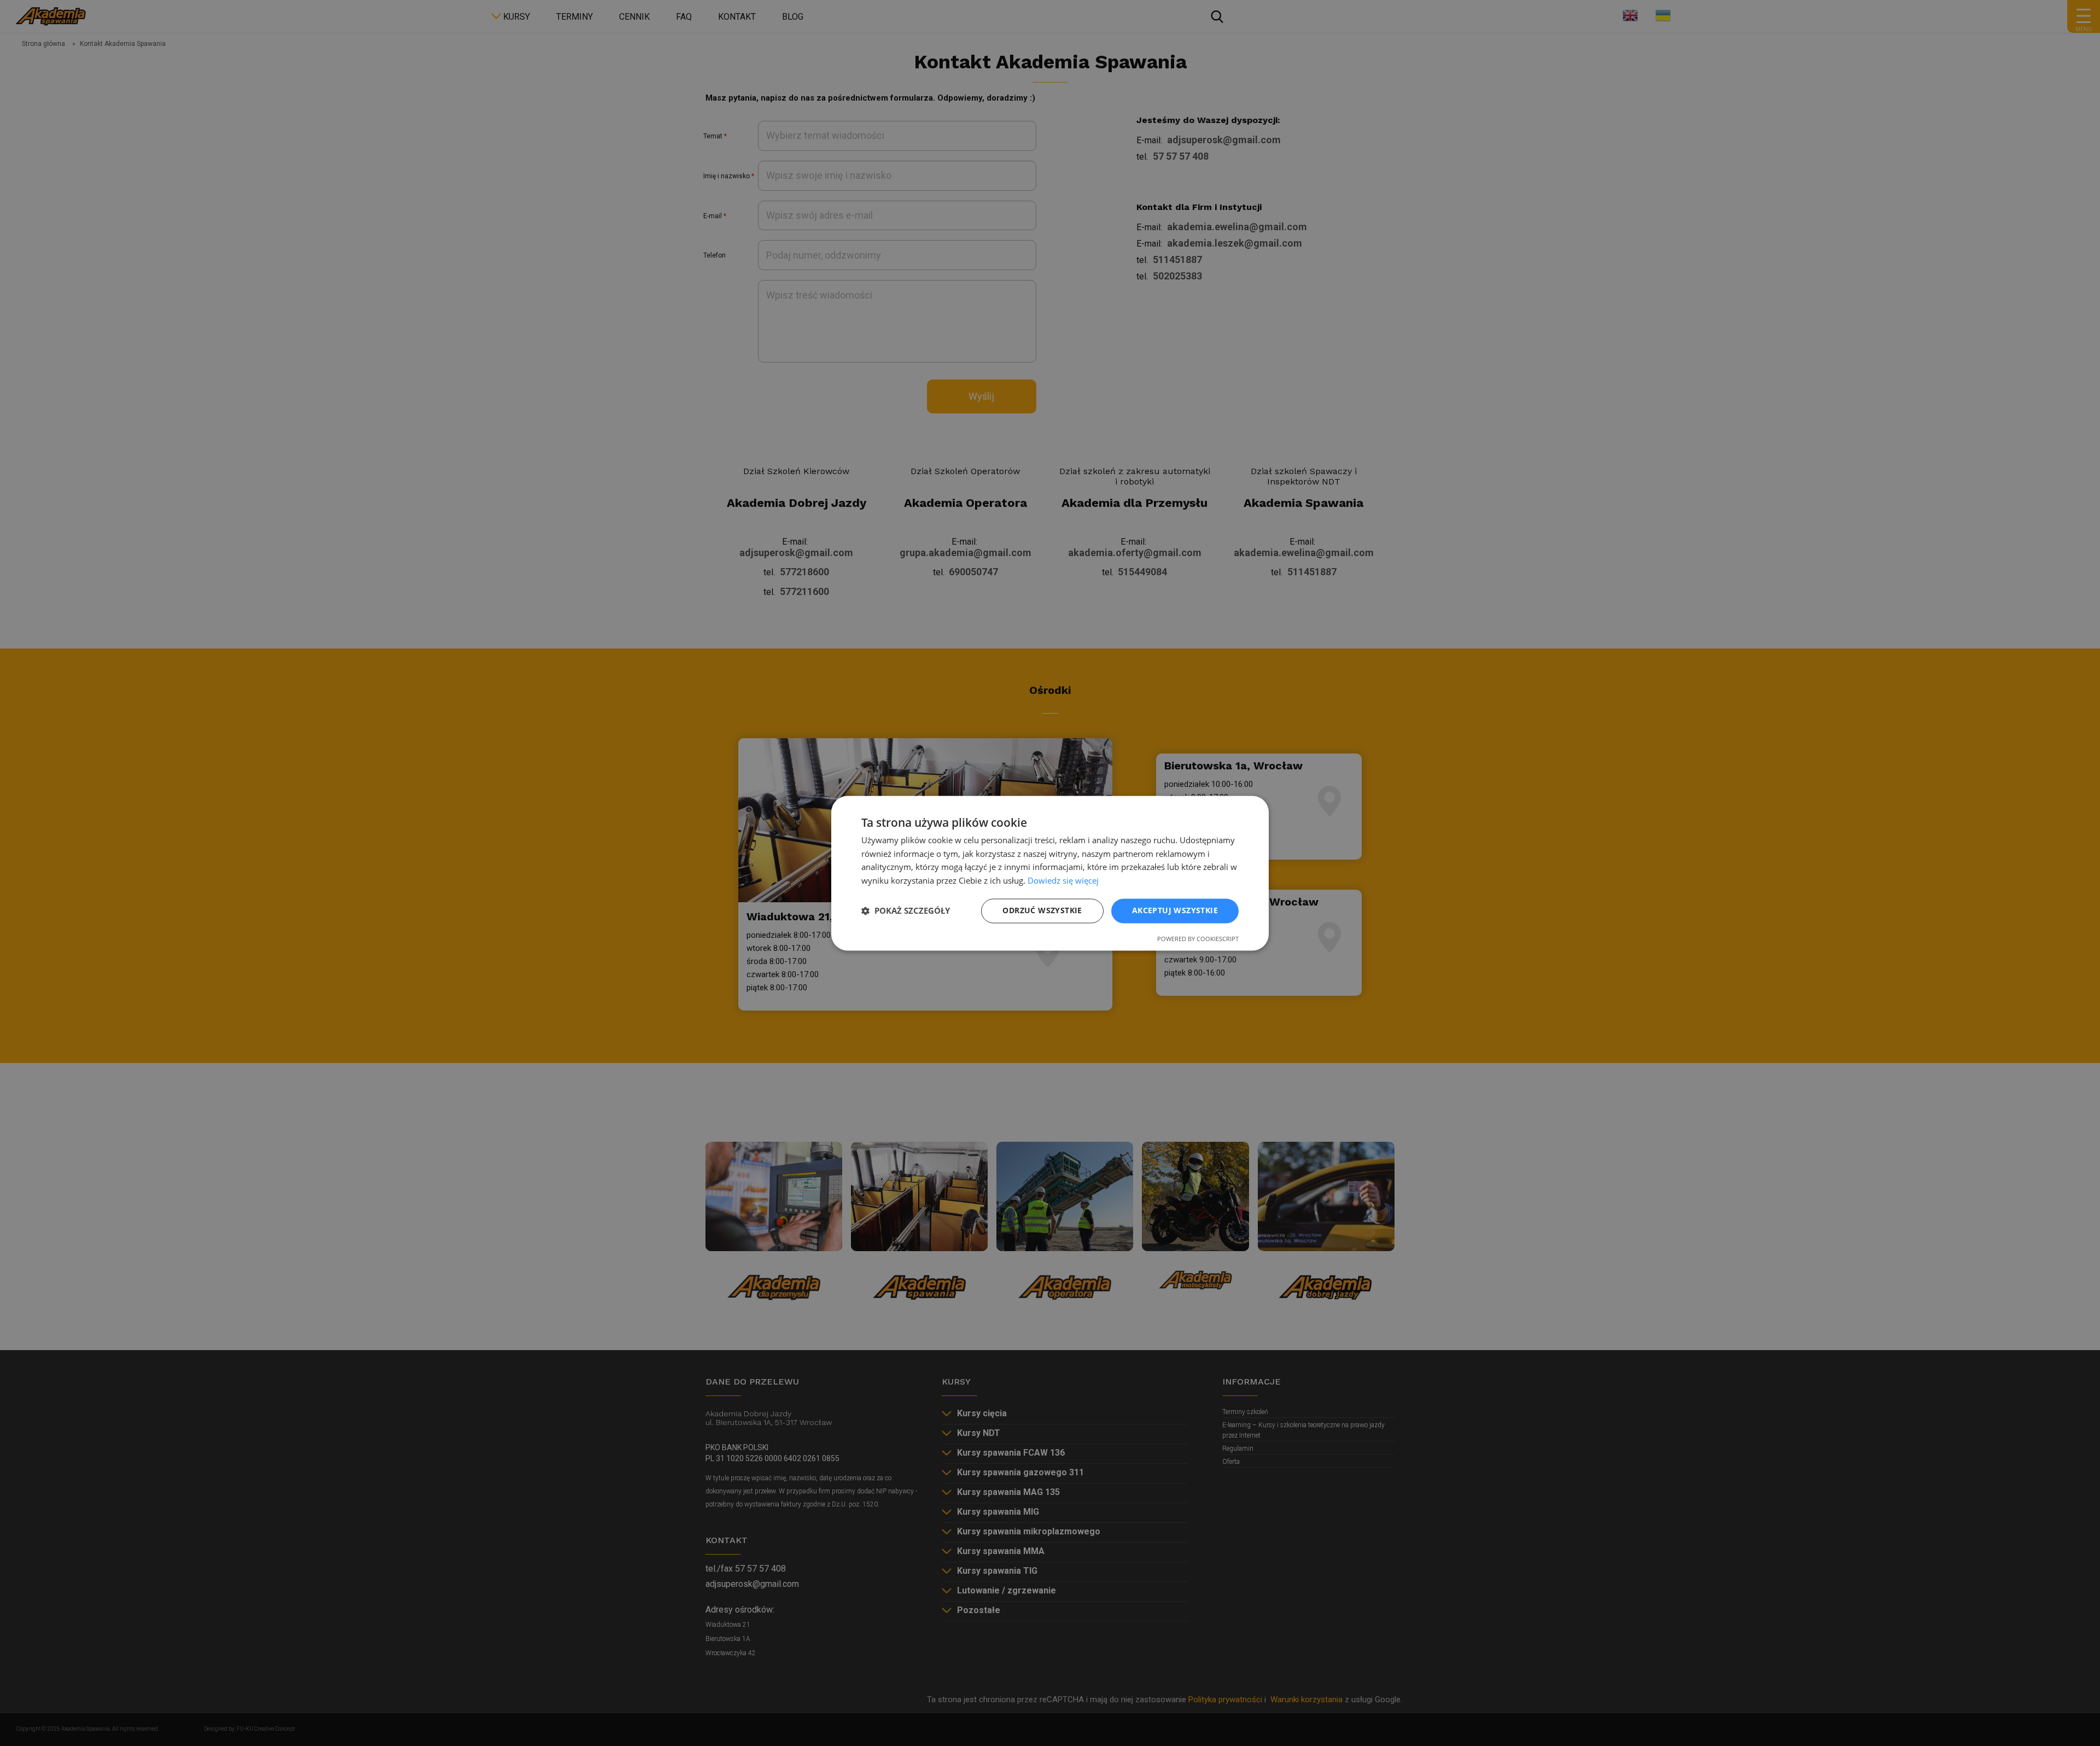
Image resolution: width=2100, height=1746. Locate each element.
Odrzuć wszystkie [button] (1042, 910)
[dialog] (1050, 873)
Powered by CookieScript (1198, 939)
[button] (906, 911)
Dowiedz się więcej (1063, 881)
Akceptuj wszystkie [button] (1175, 910)
